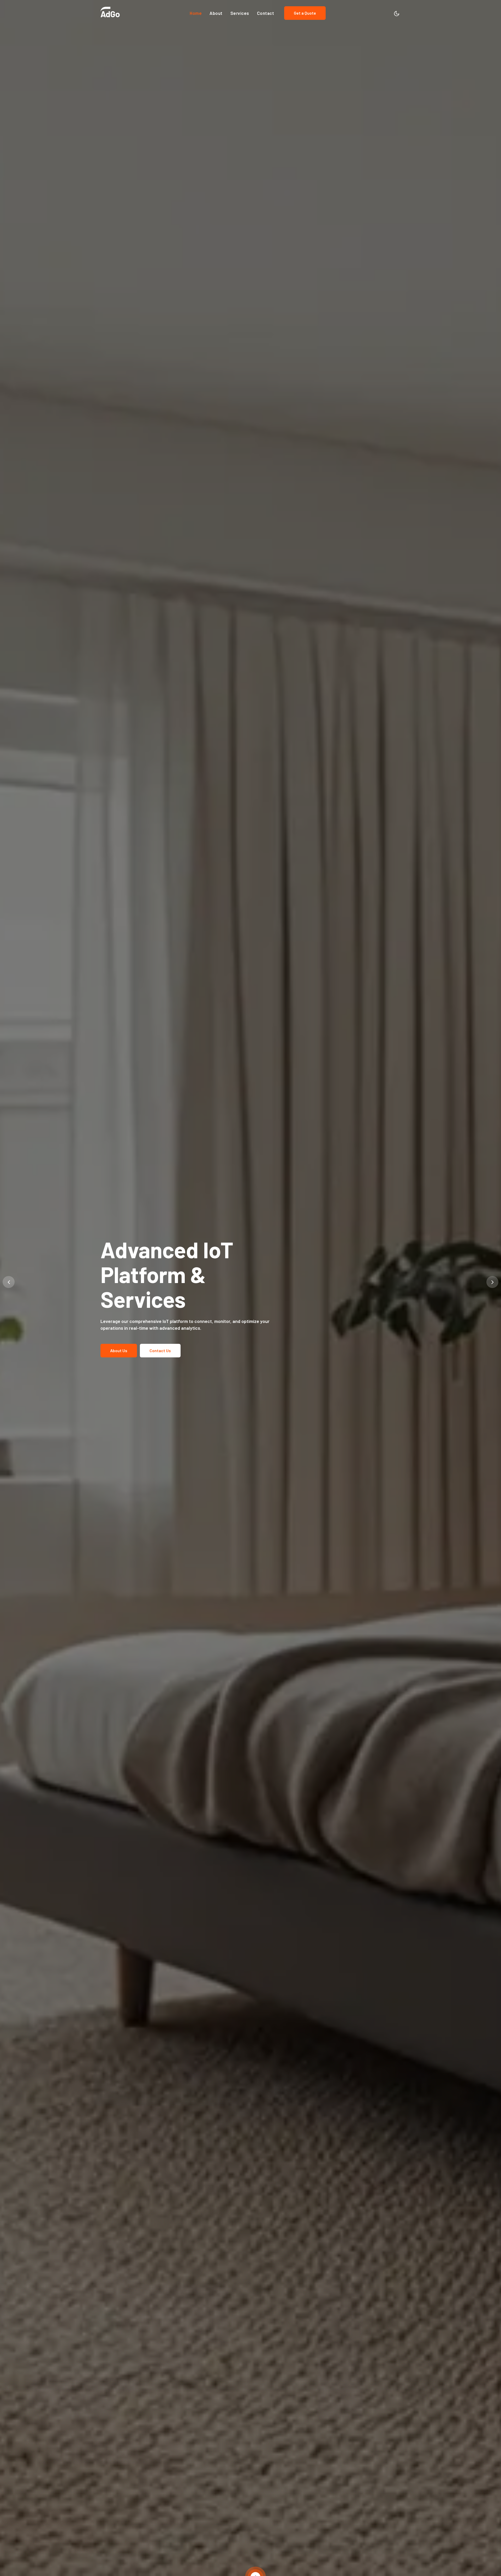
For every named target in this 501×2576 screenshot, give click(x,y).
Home (196, 13)
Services (240, 13)
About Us (119, 1338)
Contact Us (160, 1338)
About (216, 13)
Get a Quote (305, 13)
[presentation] (9, 1282)
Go (110, 14)
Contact (266, 13)
